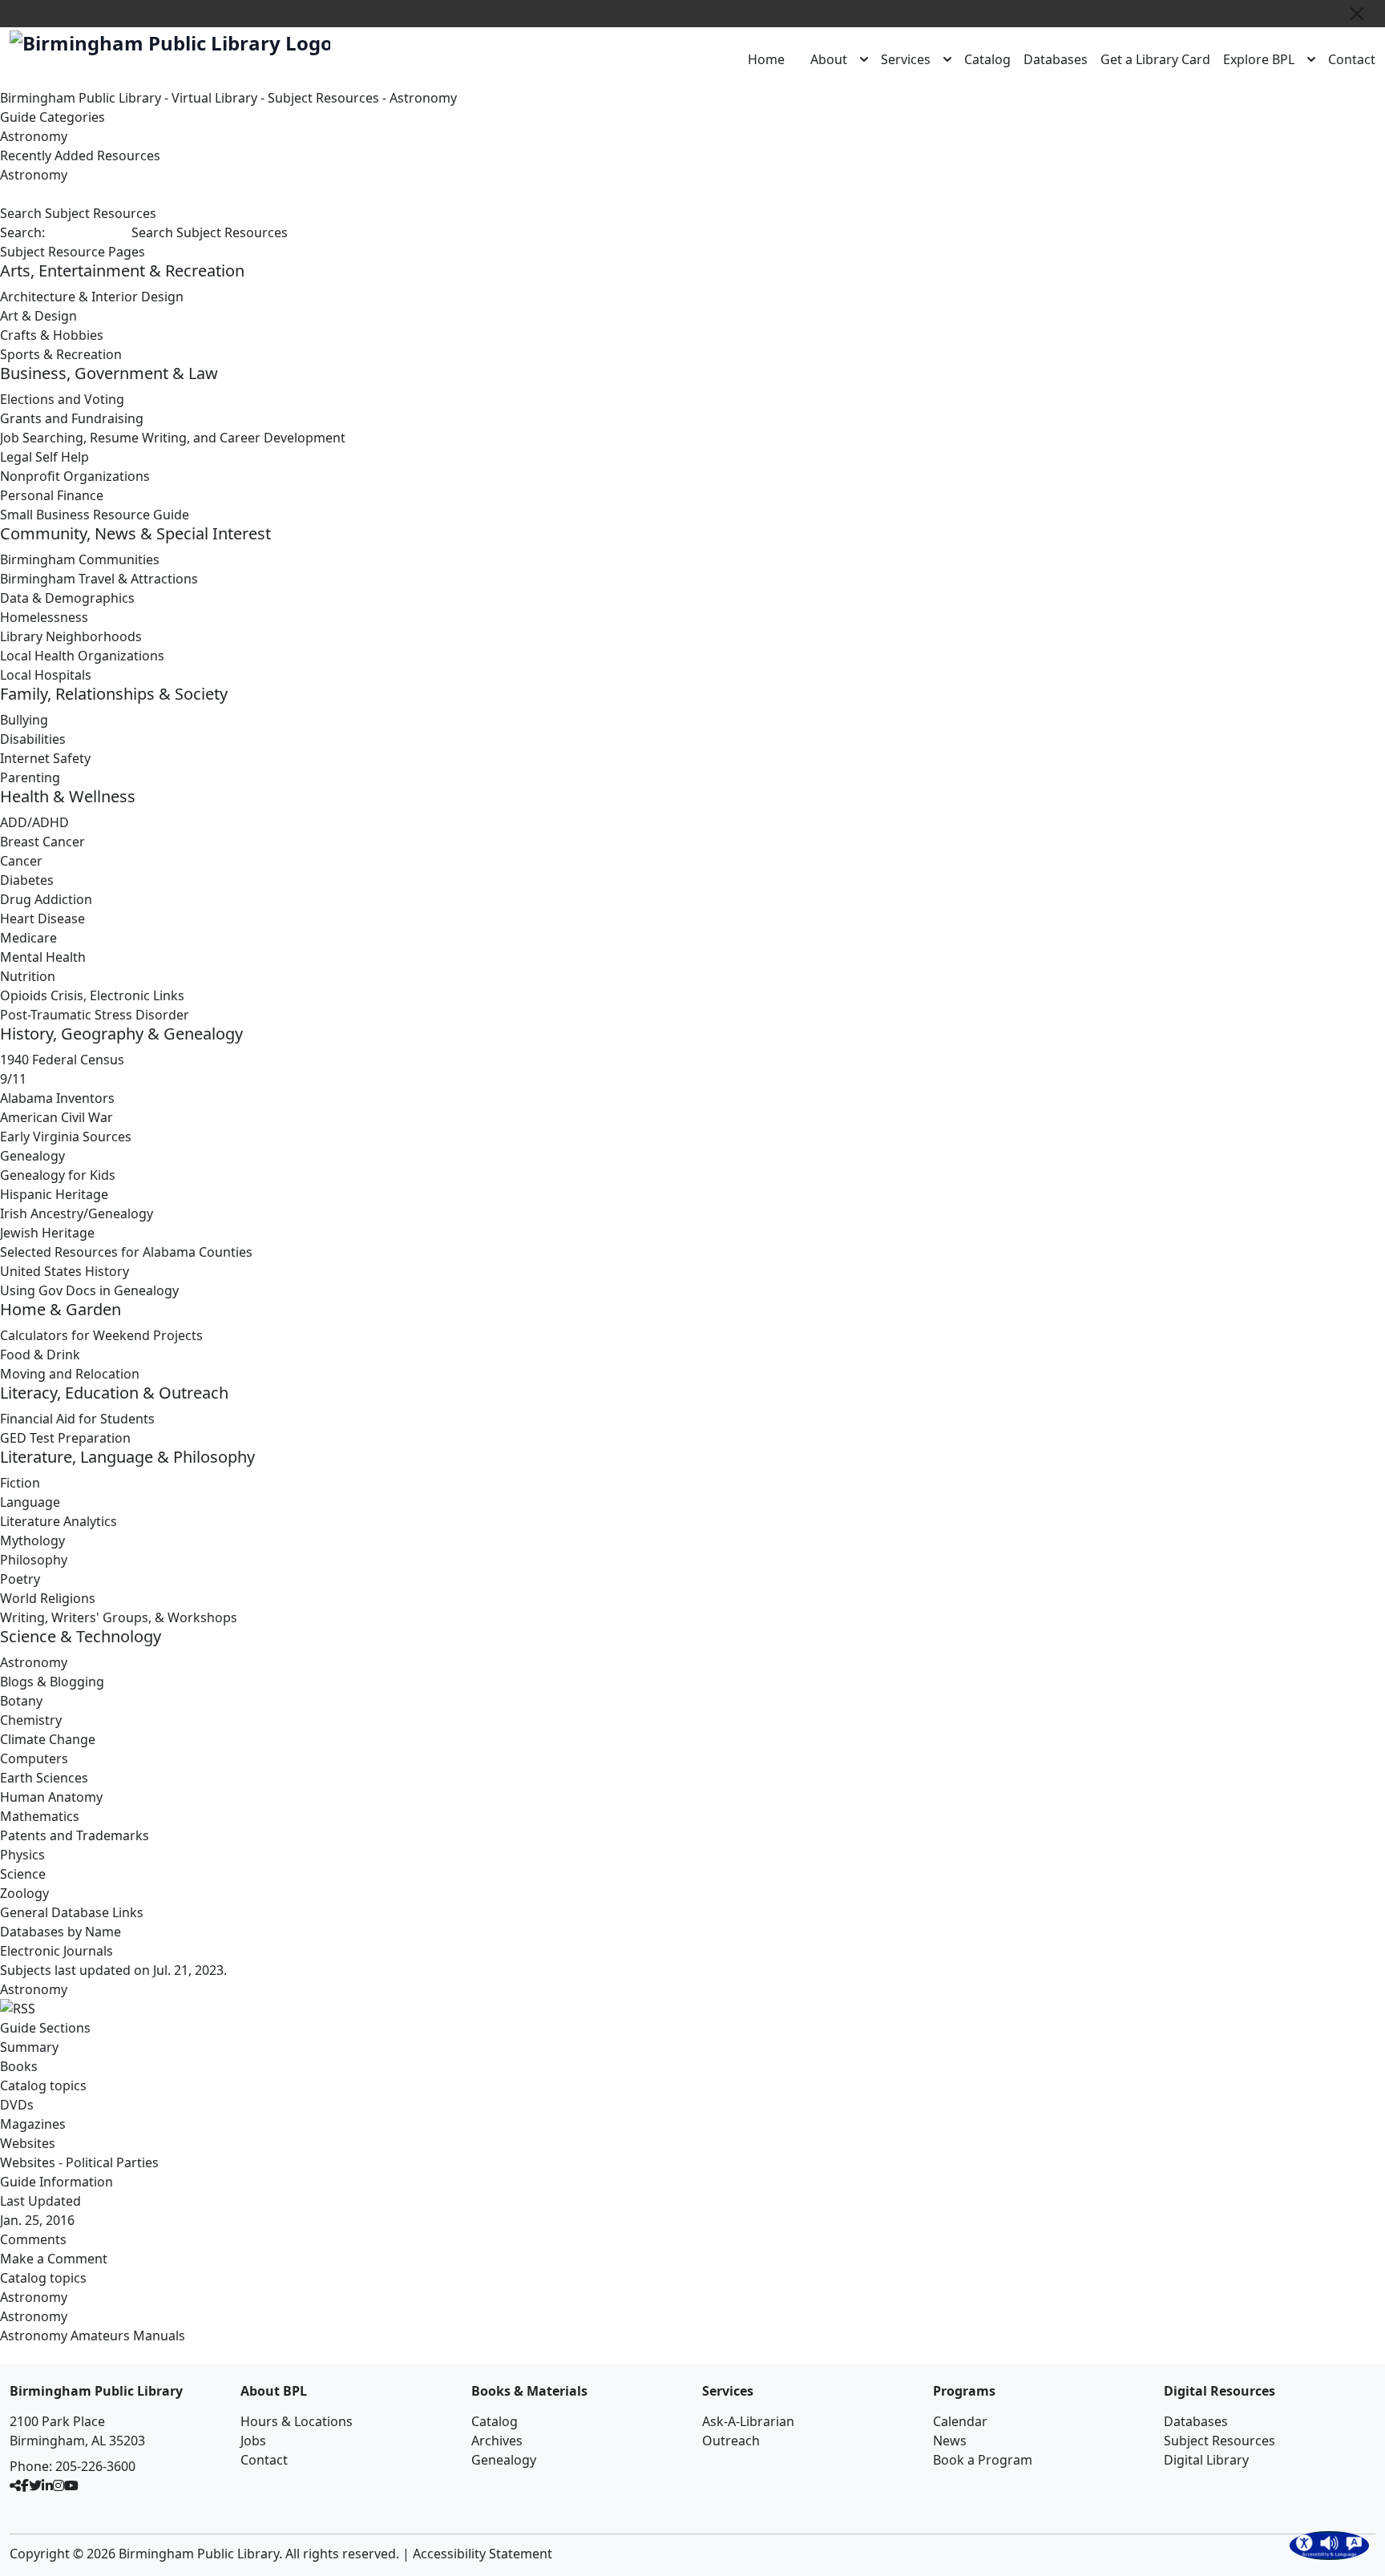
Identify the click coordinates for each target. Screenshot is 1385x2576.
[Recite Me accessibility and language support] (1329, 2546)
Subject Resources (323, 98)
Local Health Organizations (82, 656)
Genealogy (32, 1156)
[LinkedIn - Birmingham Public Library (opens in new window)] (47, 2485)
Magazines (33, 2124)
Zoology (24, 1893)
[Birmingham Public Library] (170, 43)
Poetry (20, 1579)
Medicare (28, 938)
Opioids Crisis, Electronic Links (92, 995)
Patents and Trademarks (75, 1835)
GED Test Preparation (65, 1438)
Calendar (960, 2421)
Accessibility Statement (483, 2554)
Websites (28, 2143)
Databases (1056, 59)
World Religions (48, 1598)
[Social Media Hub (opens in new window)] (15, 2485)
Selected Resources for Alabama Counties (126, 1252)
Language (30, 1502)
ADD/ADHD (34, 822)
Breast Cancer (42, 842)
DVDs (17, 2105)
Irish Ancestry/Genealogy (77, 1213)
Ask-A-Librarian (748, 2421)
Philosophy (34, 1560)
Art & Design (38, 316)
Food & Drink (40, 1355)
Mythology (32, 1540)
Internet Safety (45, 758)
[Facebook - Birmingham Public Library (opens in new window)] (25, 2485)
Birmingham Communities (80, 559)
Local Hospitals (46, 675)
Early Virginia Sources (66, 1137)
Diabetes (27, 880)
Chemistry (31, 1720)
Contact (1352, 59)
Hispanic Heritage (54, 1194)
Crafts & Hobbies (52, 335)
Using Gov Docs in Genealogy (89, 1290)
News (950, 2441)
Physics (22, 1855)
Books (19, 2066)
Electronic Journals (57, 1951)
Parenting (30, 777)
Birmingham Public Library (81, 98)
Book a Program (983, 2460)
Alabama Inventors (57, 1098)
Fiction (20, 1483)
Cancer (21, 861)
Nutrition (28, 976)
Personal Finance (52, 495)
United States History (65, 1271)
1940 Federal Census (62, 1060)
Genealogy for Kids (58, 1175)
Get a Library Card (1155, 59)
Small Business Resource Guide (95, 515)
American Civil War (57, 1117)
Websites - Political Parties (79, 2162)
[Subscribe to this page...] (692, 2009)
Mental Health (43, 957)
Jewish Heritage (47, 1233)
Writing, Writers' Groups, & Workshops (119, 1617)
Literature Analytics (59, 1521)
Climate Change (48, 1739)
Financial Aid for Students (77, 1419)
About (829, 59)
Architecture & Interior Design (92, 297)
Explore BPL (1259, 59)
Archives (497, 2441)
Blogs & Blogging (52, 1682)
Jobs (253, 2441)
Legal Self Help (44, 457)
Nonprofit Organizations (75, 476)
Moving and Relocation (70, 1374)
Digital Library (1206, 2460)
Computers (34, 1758)
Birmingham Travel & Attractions (99, 579)
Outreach (731, 2441)
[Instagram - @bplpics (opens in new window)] (59, 2485)
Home (766, 59)
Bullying (24, 720)
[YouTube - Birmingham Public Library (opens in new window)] (71, 2485)
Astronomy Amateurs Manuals (93, 2336)
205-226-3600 (95, 2466)
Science (23, 1874)
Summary (29, 2047)
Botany (21, 1701)
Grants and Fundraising (72, 418)
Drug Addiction (46, 899)
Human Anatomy (51, 1797)
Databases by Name (61, 1932)
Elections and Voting (62, 399)
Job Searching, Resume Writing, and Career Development (173, 438)
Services (906, 59)
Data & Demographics (67, 598)
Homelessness (44, 617)
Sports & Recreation (61, 354)
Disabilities (33, 739)
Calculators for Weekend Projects (101, 1335)
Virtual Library (214, 98)
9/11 (13, 1079)
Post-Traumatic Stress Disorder (95, 1015)
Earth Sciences (44, 1778)
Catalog (987, 59)
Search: (22, 232)
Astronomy (423, 98)
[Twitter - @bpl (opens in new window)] (35, 2485)
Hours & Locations (297, 2421)
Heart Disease (42, 919)
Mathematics (40, 1816)
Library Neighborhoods (71, 636)
